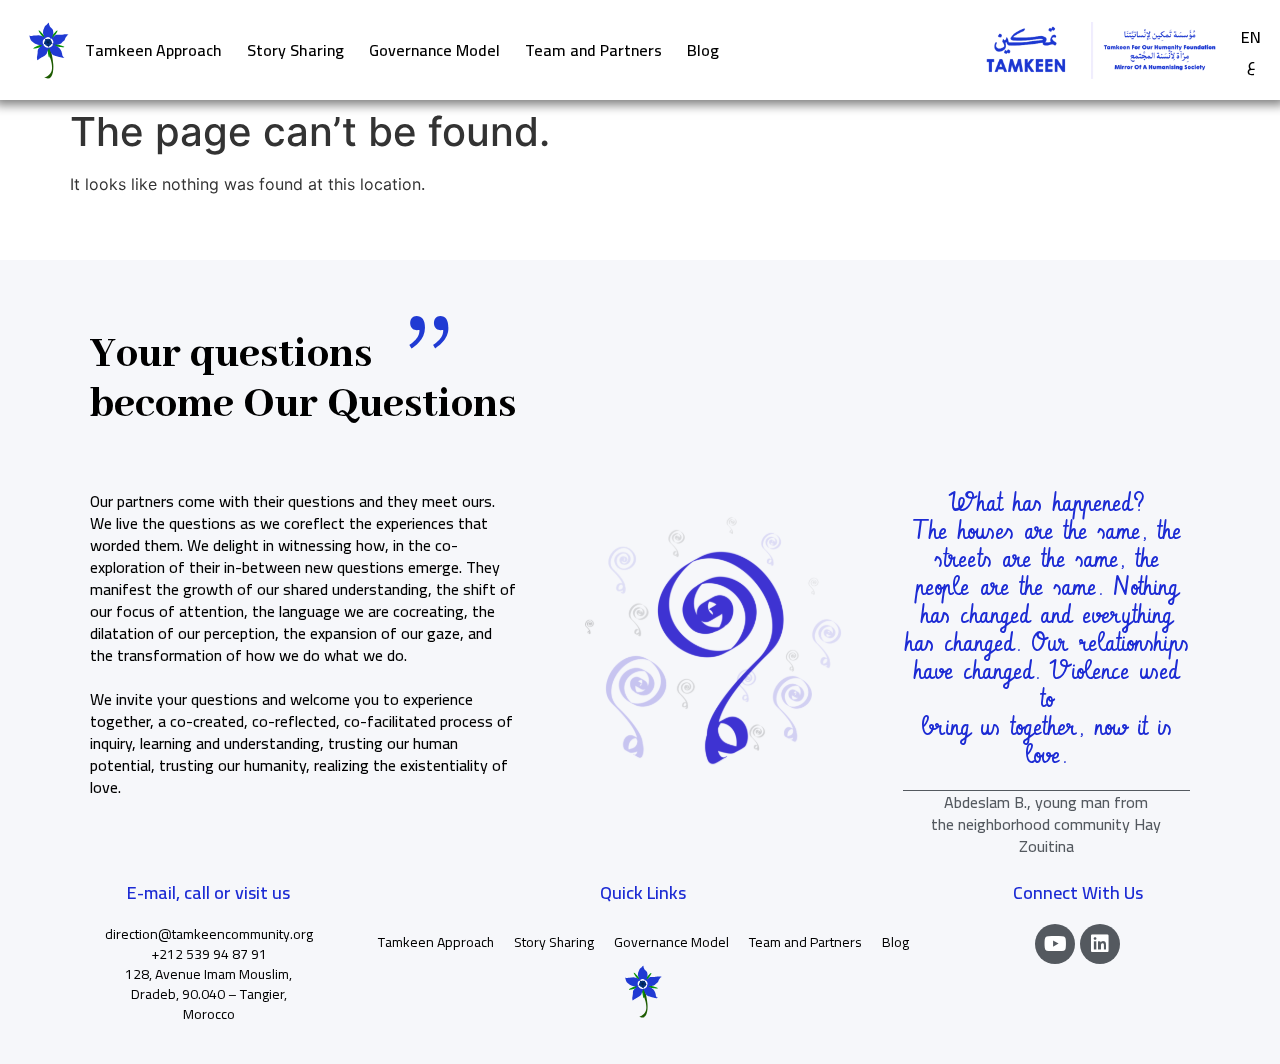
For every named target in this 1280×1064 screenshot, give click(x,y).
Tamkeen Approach (153, 50)
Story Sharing (295, 50)
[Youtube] (1055, 944)
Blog (703, 50)
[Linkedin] (1100, 944)
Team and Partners (593, 50)
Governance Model (434, 50)
